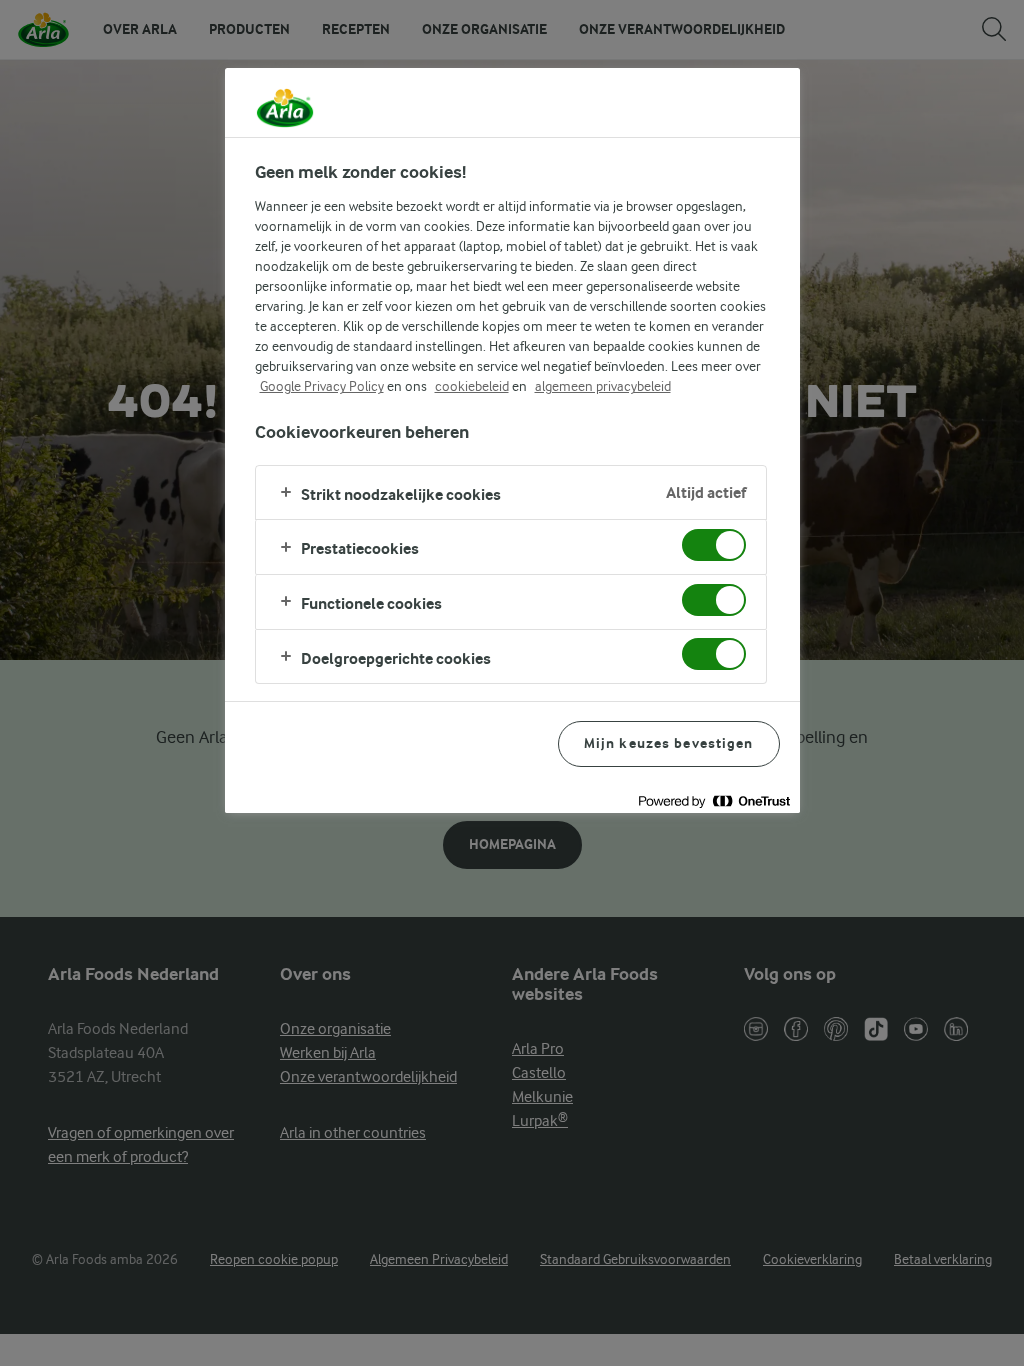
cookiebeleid (472, 386)
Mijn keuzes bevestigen (669, 743)
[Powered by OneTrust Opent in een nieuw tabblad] (714, 800)
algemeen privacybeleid (603, 386)
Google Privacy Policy (322, 386)
